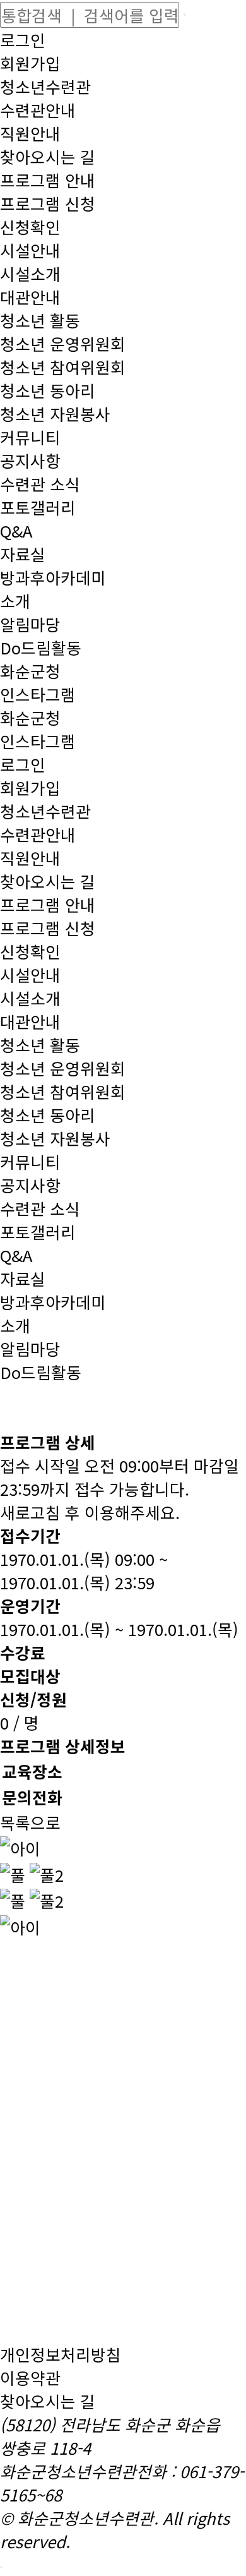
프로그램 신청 (48, 203)
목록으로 (30, 1822)
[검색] (185, 15)
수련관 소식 (40, 484)
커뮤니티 (30, 437)
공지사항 (30, 460)
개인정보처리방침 (61, 2354)
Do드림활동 (41, 647)
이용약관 (30, 2377)
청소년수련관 (45, 86)
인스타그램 (38, 694)
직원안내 (30, 133)
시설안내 (30, 250)
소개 (15, 600)
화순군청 (30, 671)
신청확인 (30, 226)
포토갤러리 (38, 507)
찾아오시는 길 (48, 156)
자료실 (23, 554)
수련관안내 (38, 110)
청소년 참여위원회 (63, 367)
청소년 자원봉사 (55, 413)
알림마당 (30, 624)
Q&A (16, 530)
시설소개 (30, 273)
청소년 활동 (40, 320)
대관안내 (30, 297)
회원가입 (30, 63)
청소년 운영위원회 (63, 343)
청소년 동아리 (48, 390)
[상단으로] (1, 2567)
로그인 (23, 39)
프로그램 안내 (48, 180)
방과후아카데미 (53, 577)
